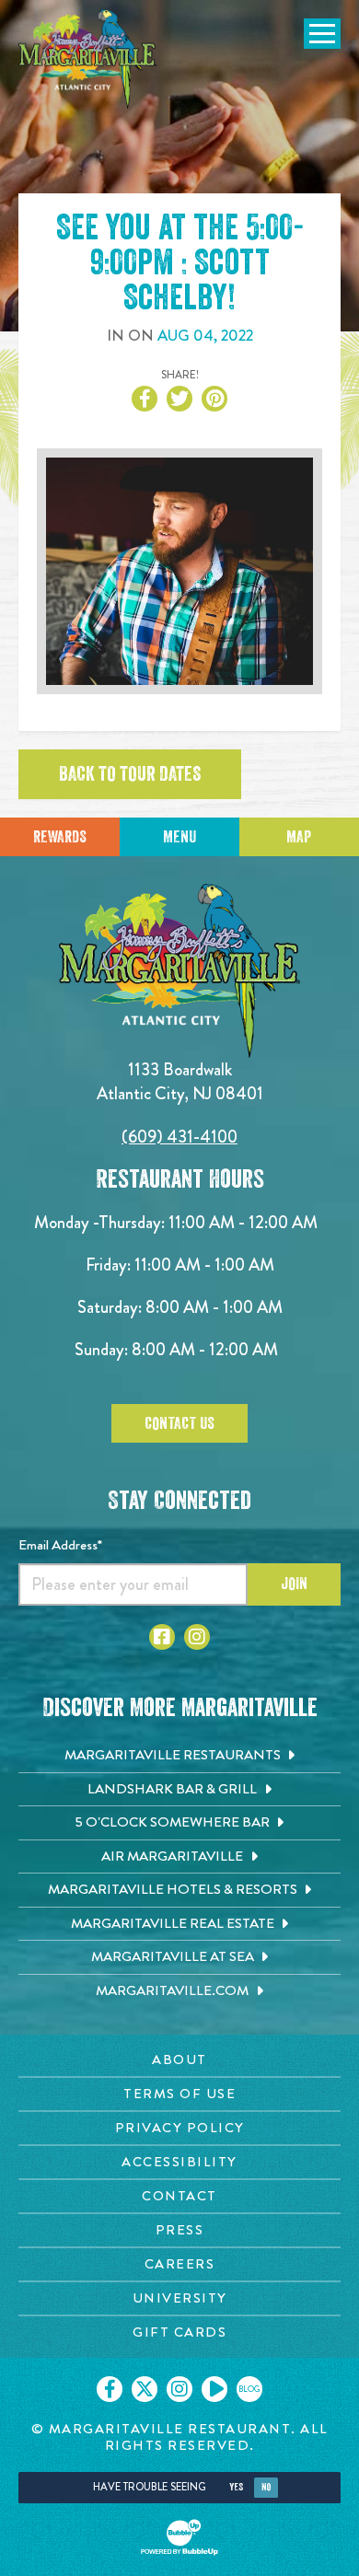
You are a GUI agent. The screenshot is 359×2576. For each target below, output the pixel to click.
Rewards (60, 837)
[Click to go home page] (87, 59)
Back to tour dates (130, 774)
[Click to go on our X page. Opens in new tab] (145, 2389)
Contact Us (179, 1423)
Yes (236, 2487)
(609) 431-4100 (179, 1137)
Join (294, 1584)
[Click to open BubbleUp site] (179, 2537)
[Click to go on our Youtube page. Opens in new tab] (214, 2389)
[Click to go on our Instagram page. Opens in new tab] (179, 2389)
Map (299, 837)
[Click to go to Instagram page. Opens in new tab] (197, 1637)
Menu (179, 837)
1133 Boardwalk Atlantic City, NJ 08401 (180, 1081)
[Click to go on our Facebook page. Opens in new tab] (110, 2389)
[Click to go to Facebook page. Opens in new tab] (162, 1637)
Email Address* (60, 1545)
